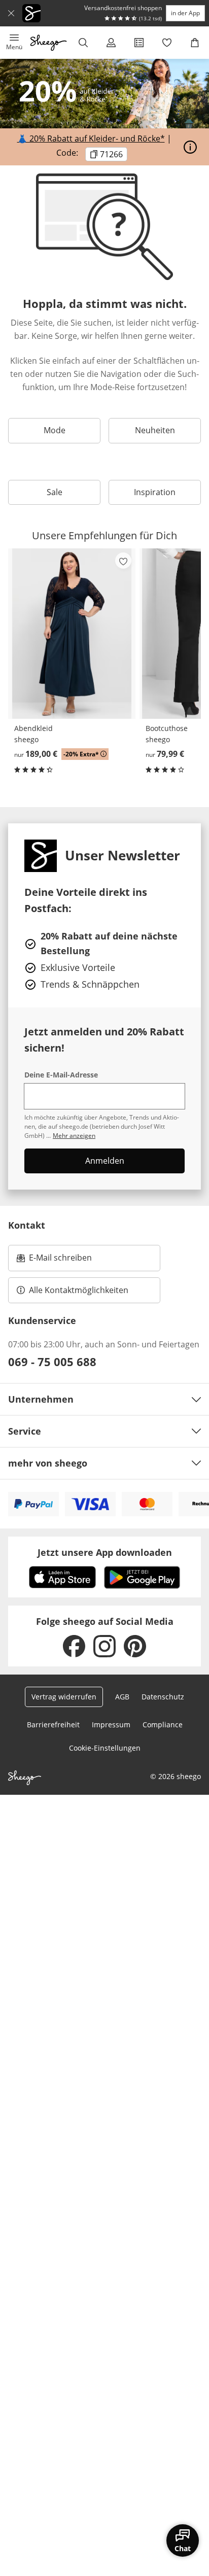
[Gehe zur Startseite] (48, 43)
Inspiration (155, 492)
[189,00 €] (72, 633)
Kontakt (27, 1225)
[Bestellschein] (139, 43)
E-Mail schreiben (54, 1261)
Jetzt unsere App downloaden (105, 1552)
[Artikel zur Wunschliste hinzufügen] (123, 561)
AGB (122, 1697)
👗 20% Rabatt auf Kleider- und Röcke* (91, 138)
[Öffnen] (190, 147)
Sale (55, 492)
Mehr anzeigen (74, 1136)
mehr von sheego (48, 1463)
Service (25, 1431)
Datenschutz (163, 1697)
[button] (14, 43)
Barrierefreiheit (53, 1725)
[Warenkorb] (195, 43)
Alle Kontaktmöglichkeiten (79, 1290)
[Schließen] (11, 13)
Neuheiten (155, 430)
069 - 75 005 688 (52, 1362)
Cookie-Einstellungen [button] (105, 1748)
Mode (55, 430)
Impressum (111, 1725)
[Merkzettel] (167, 43)
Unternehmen (41, 1399)
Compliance (163, 1725)
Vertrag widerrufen (64, 1697)
